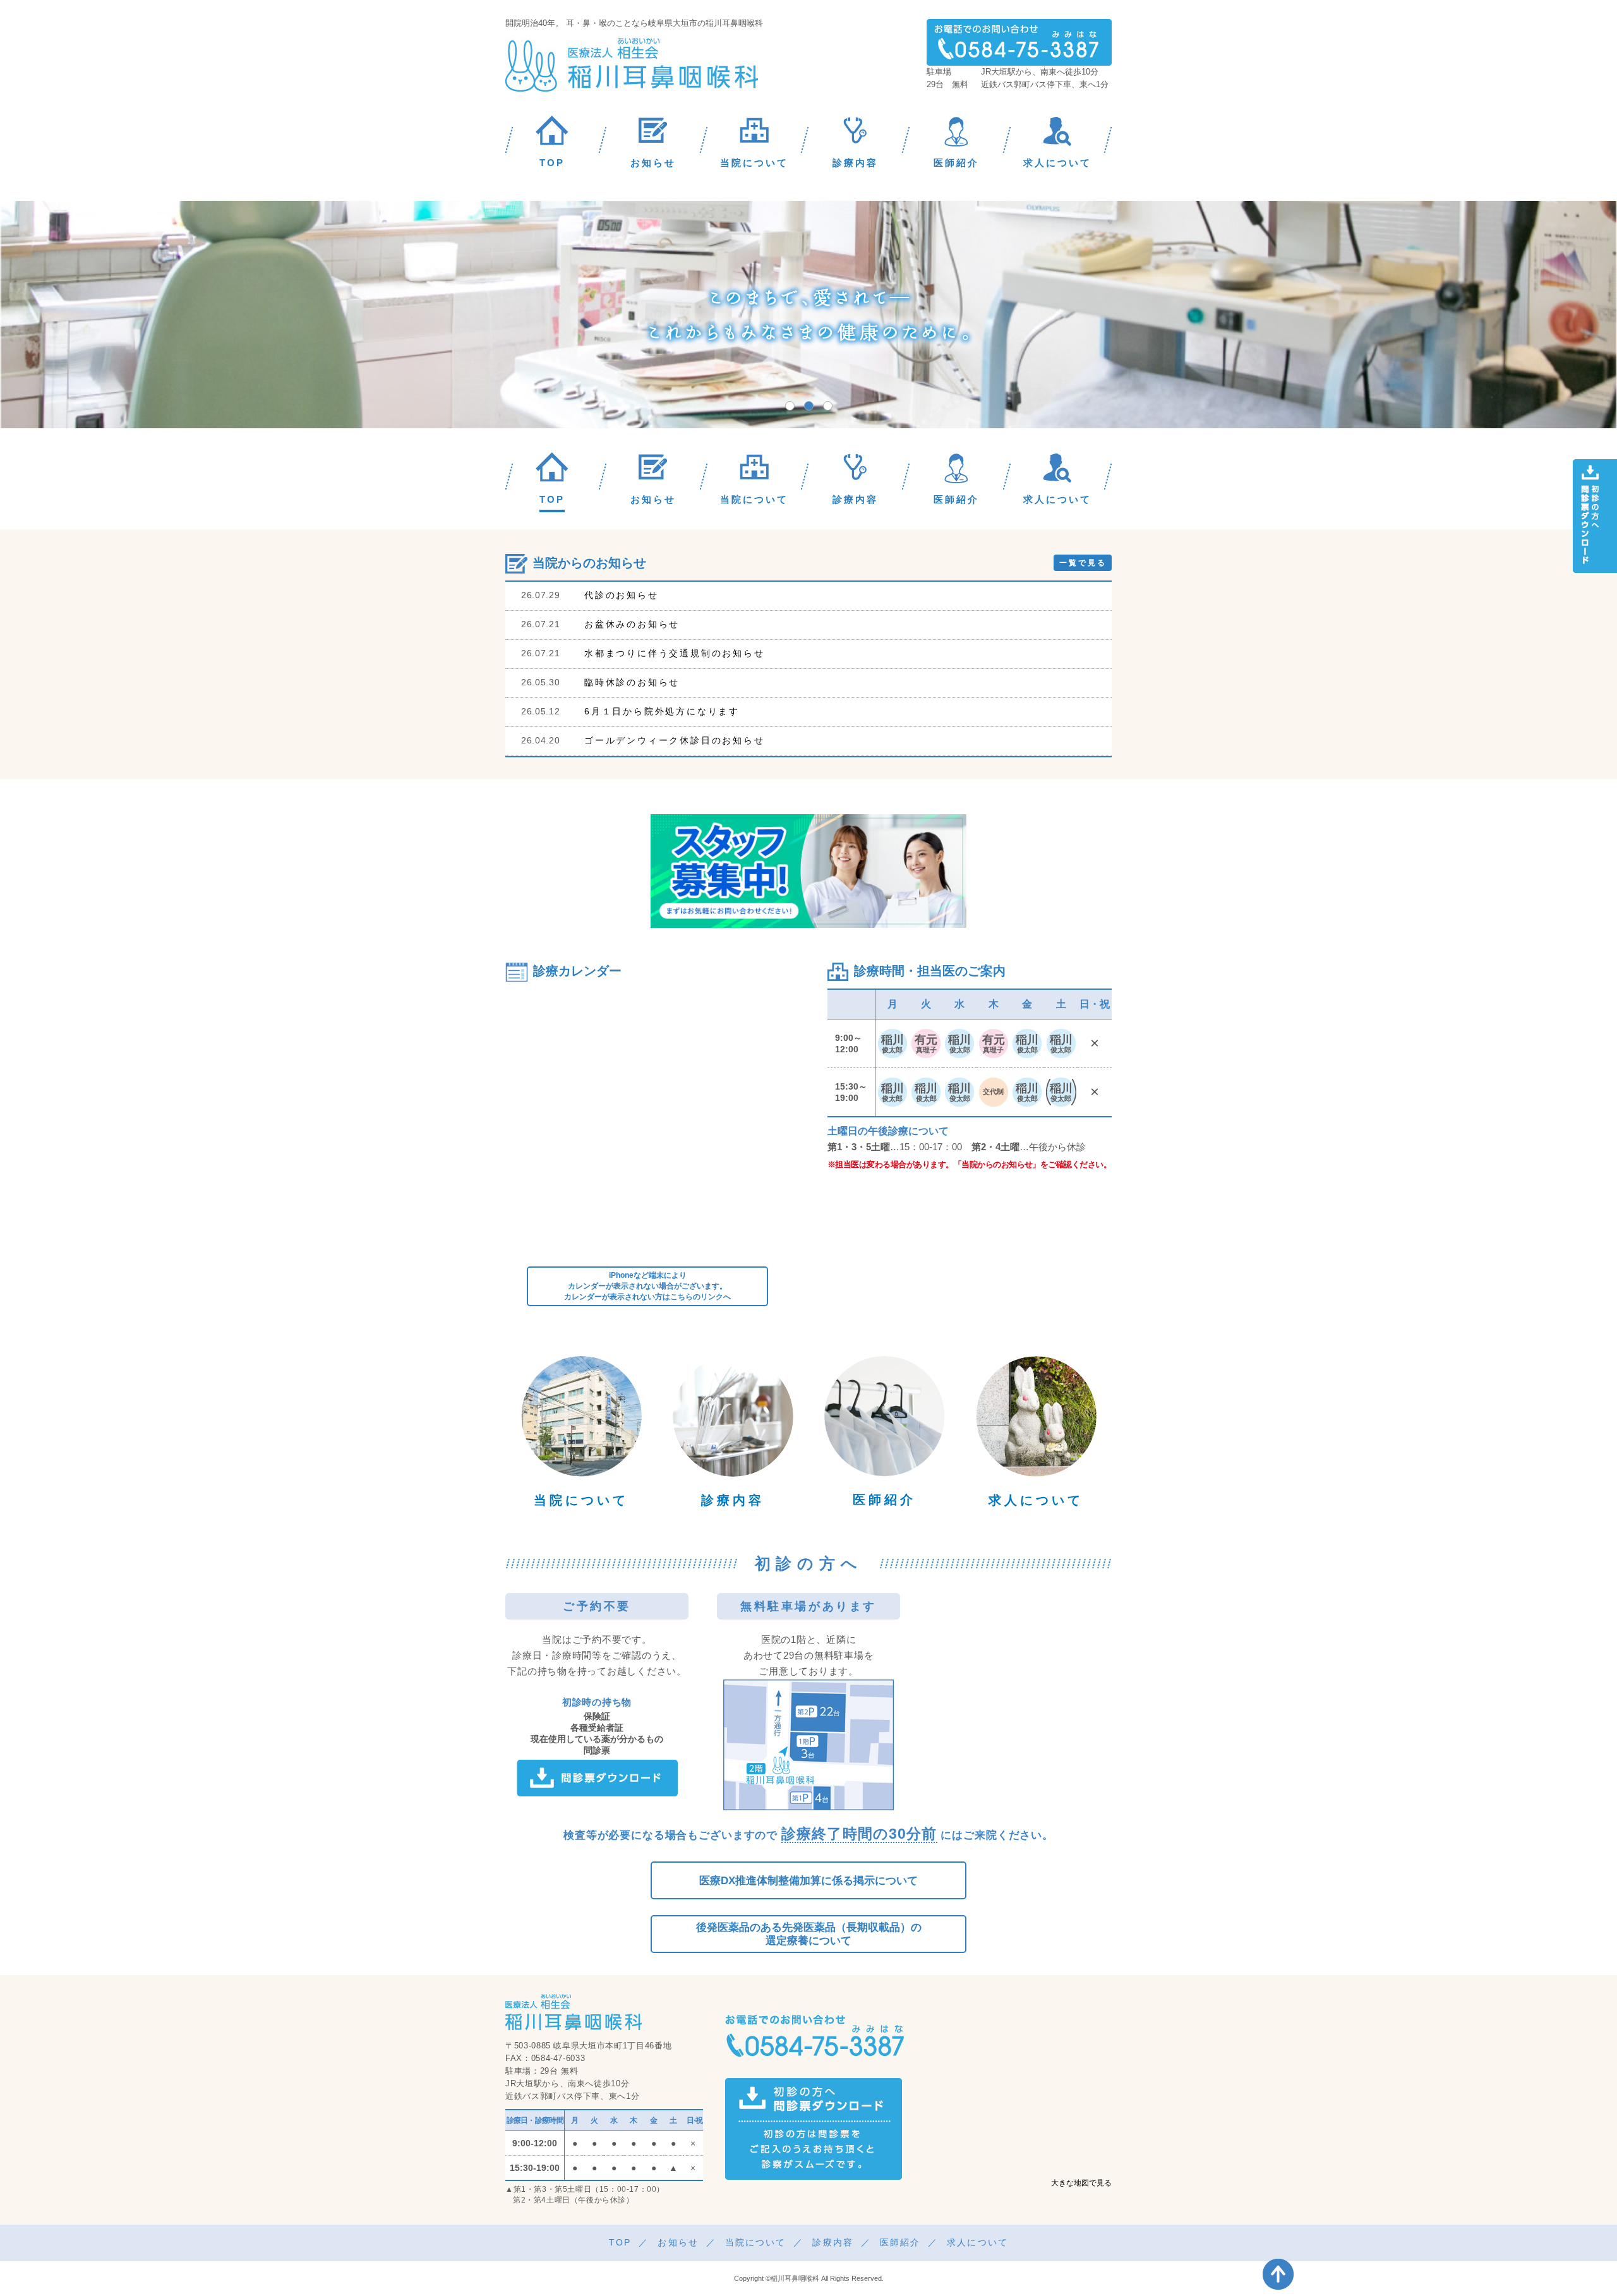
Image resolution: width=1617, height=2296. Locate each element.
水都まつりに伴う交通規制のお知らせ (675, 653)
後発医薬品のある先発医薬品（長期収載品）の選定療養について (809, 1934)
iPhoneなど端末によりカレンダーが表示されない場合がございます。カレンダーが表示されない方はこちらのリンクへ (647, 1286)
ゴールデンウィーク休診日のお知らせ (675, 740)
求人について (1036, 1500)
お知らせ (678, 2242)
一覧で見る (1083, 563)
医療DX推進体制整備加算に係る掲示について (808, 1881)
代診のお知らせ (622, 595)
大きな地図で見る (1081, 2183)
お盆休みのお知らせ (632, 624)
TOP (620, 2242)
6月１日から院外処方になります (662, 711)
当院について (581, 1500)
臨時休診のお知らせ (632, 682)
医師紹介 (884, 1500)
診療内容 (733, 1500)
